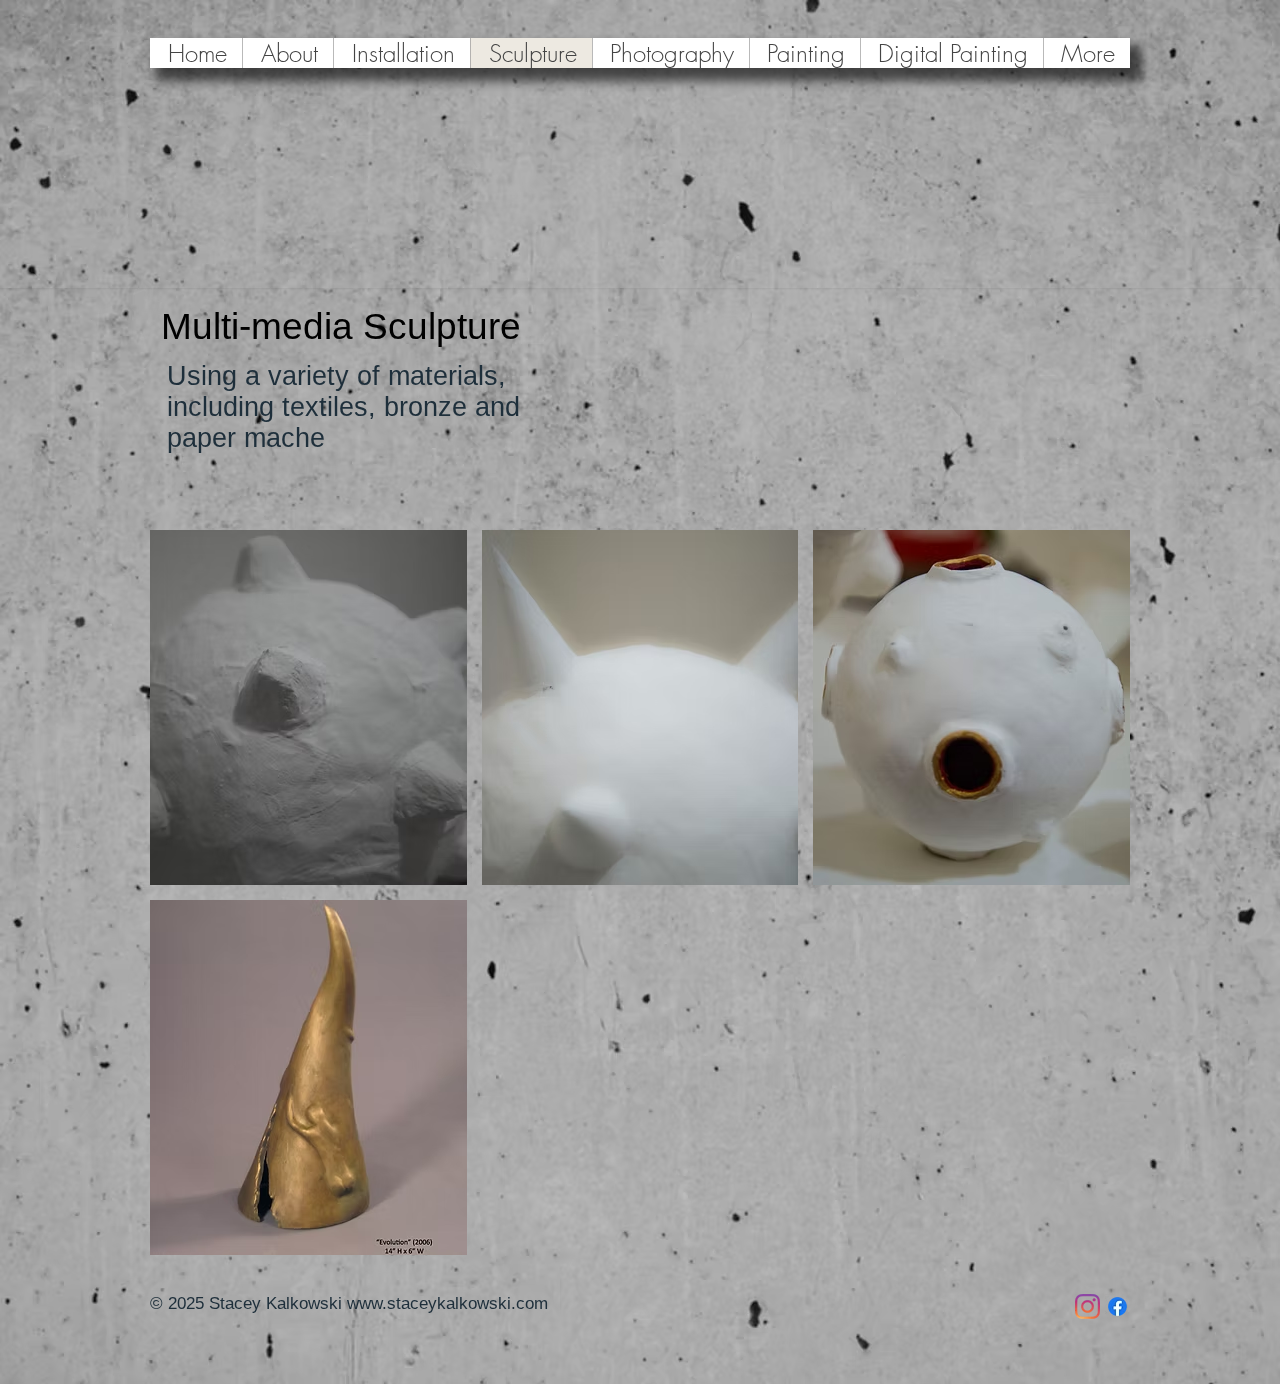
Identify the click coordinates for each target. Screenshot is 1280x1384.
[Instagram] (1087, 1306)
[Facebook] (1117, 1306)
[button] (308, 707)
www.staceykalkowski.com (447, 1303)
